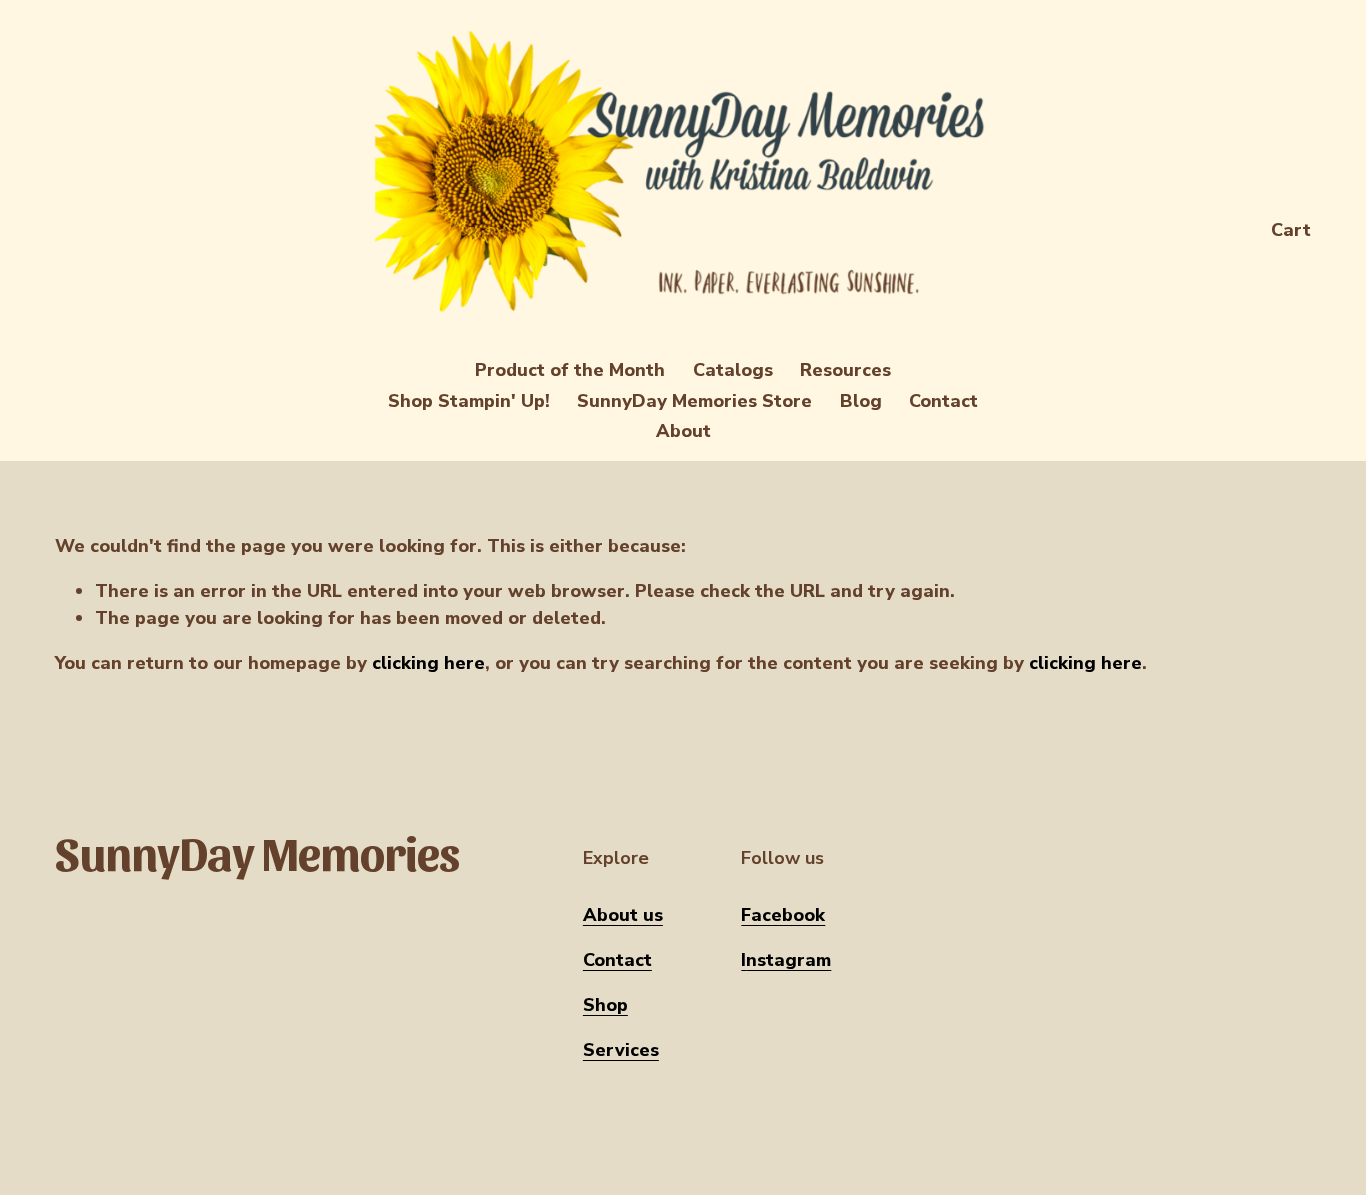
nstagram (788, 960)
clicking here (428, 663)
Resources (845, 370)
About (683, 431)
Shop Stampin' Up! (469, 401)
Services (621, 1050)
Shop (605, 1005)
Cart (1291, 230)
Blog (861, 401)
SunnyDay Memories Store (694, 401)
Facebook (783, 915)
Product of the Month (570, 370)
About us (623, 915)
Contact (943, 401)
